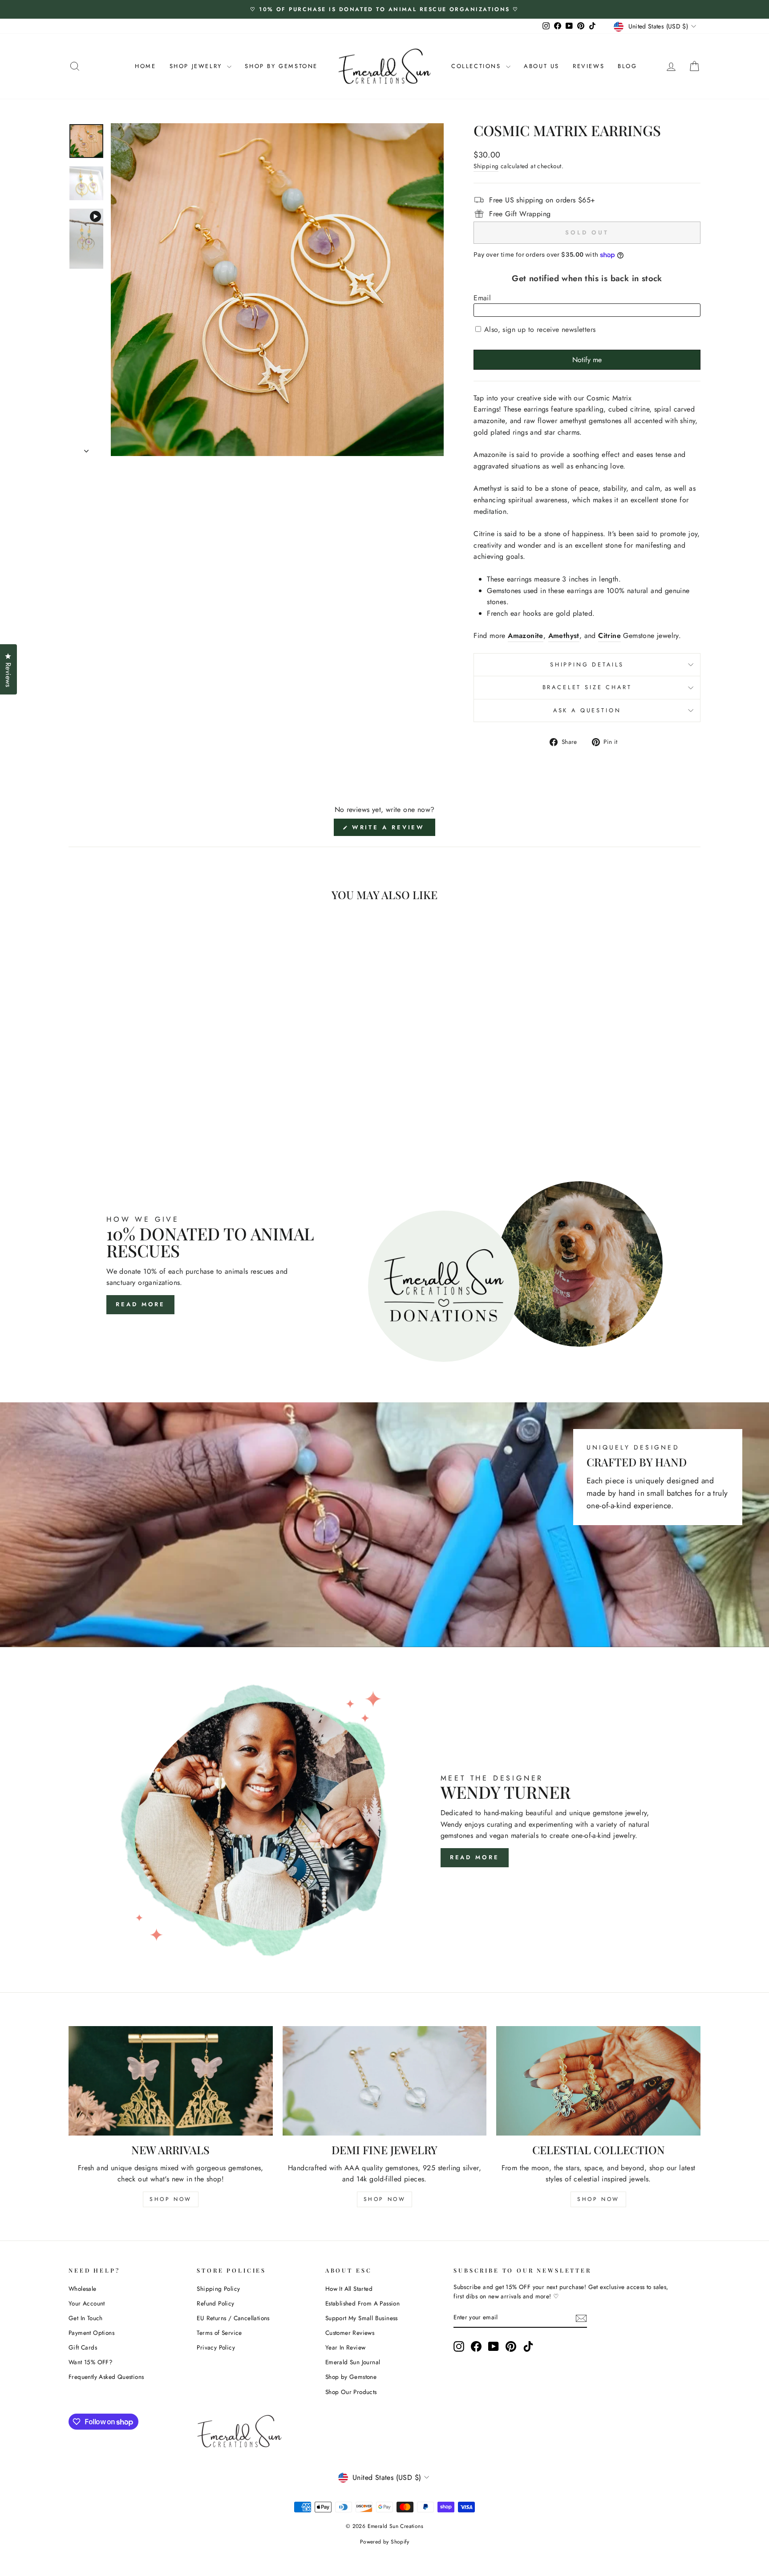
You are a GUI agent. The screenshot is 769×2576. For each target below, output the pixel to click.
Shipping (486, 166)
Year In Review (346, 2347)
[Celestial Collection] (598, 2081)
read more (475, 1857)
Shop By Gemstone (281, 66)
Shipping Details (587, 664)
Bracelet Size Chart (587, 687)
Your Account (87, 2303)
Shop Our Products (351, 2392)
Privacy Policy (216, 2347)
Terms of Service (219, 2333)
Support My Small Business (362, 2318)
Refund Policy (215, 2303)
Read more (140, 1304)
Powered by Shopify (384, 2542)
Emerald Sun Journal (353, 2362)
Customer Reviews (350, 2333)
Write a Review (392, 829)
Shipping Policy (218, 2289)
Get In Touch (86, 2318)
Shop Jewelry (197, 66)
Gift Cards (83, 2347)
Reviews (589, 66)
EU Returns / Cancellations (233, 2318)
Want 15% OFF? (91, 2362)
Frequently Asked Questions (106, 2377)
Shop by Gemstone (351, 2377)
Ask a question (587, 710)
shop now (171, 2199)
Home (145, 66)
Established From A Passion (362, 2303)
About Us (542, 66)
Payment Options (91, 2333)
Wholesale (83, 2289)
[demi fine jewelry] (385, 2081)
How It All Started (349, 2289)
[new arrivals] (171, 2081)
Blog (627, 66)
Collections (478, 66)
